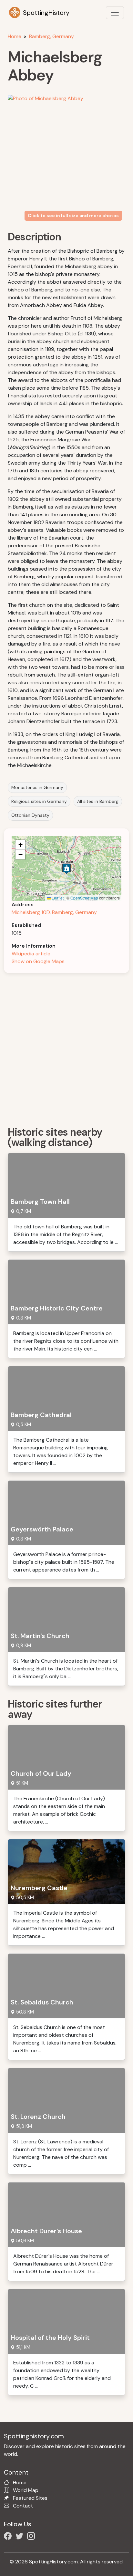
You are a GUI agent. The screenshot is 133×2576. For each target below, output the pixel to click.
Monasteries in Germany (37, 787)
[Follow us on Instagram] (32, 2537)
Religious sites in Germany (39, 801)
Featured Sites (30, 2498)
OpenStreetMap (84, 898)
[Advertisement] (66, 1047)
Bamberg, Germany (51, 36)
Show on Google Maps (38, 961)
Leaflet (57, 898)
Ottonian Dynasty (30, 815)
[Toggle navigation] (115, 13)
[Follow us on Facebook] (9, 2537)
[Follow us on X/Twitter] (21, 2537)
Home (15, 36)
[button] (66, 869)
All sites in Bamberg (98, 801)
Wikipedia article (31, 954)
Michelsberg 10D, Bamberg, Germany (54, 912)
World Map (26, 2490)
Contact (23, 2506)
